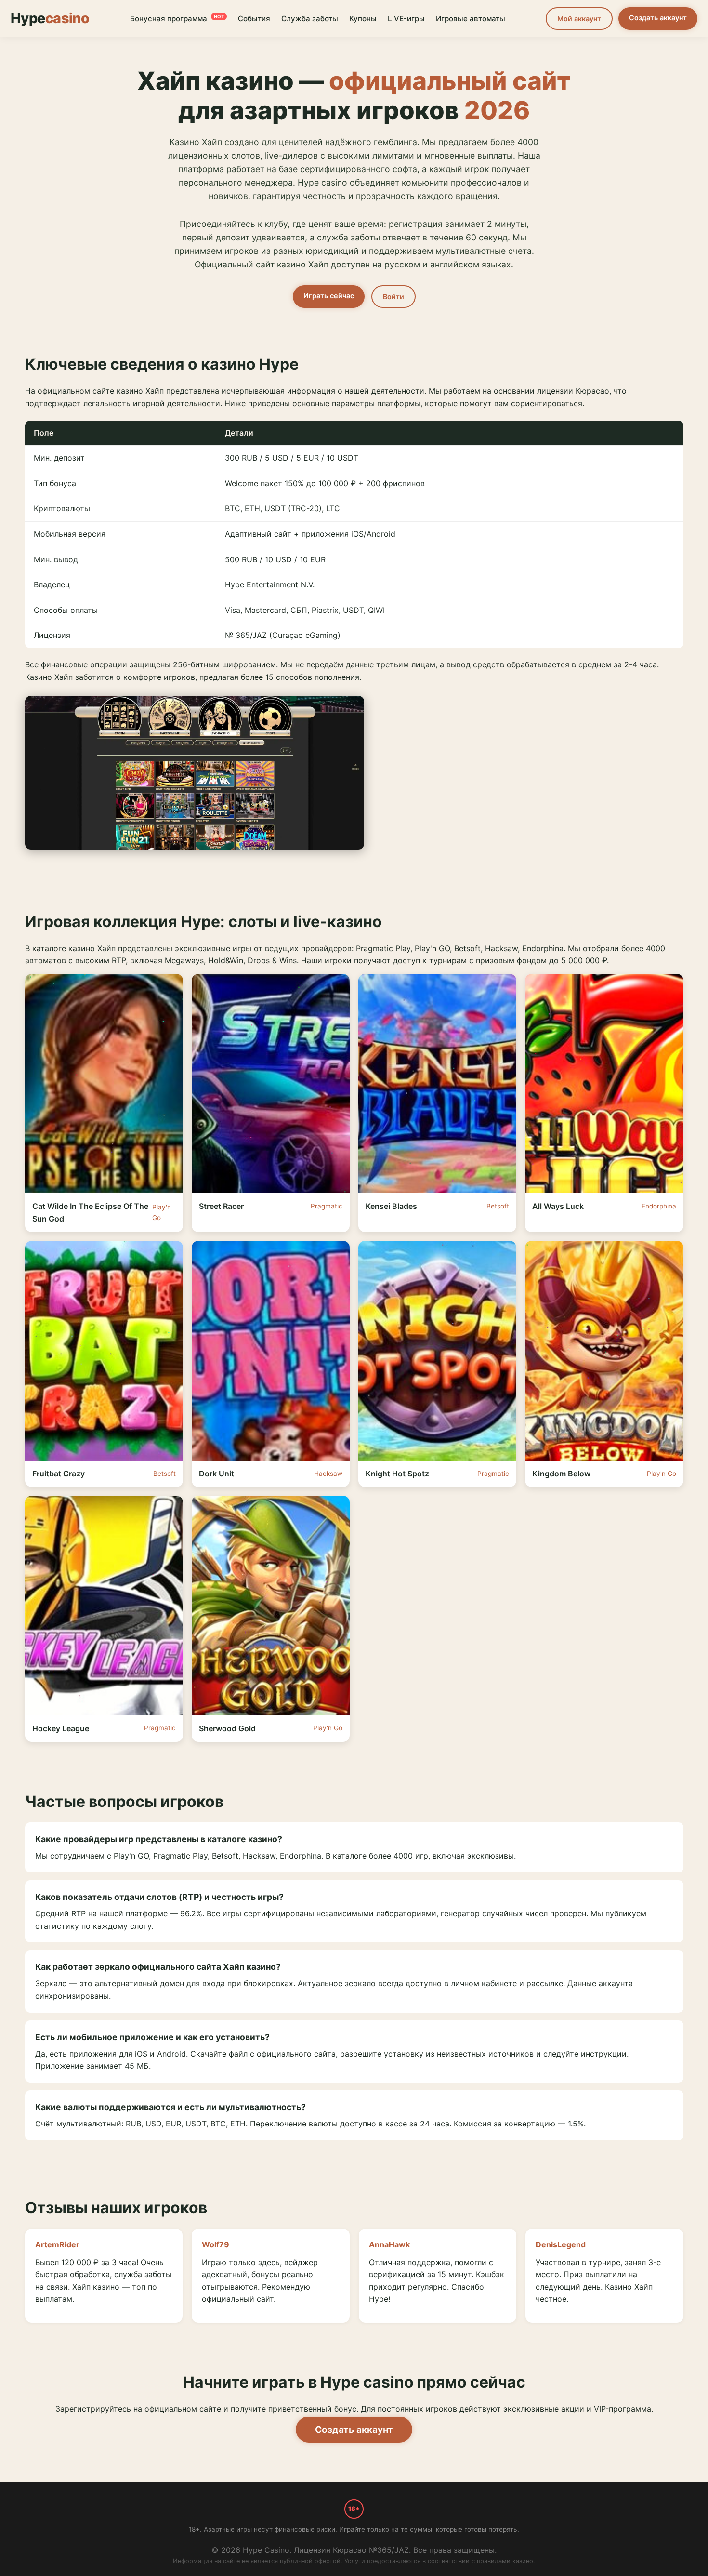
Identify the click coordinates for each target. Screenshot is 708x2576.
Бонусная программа (177, 19)
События (254, 19)
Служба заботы (310, 19)
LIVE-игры (406, 19)
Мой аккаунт (579, 19)
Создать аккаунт (658, 18)
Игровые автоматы (471, 19)
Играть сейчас (329, 296)
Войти (393, 297)
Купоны (363, 19)
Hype (50, 18)
